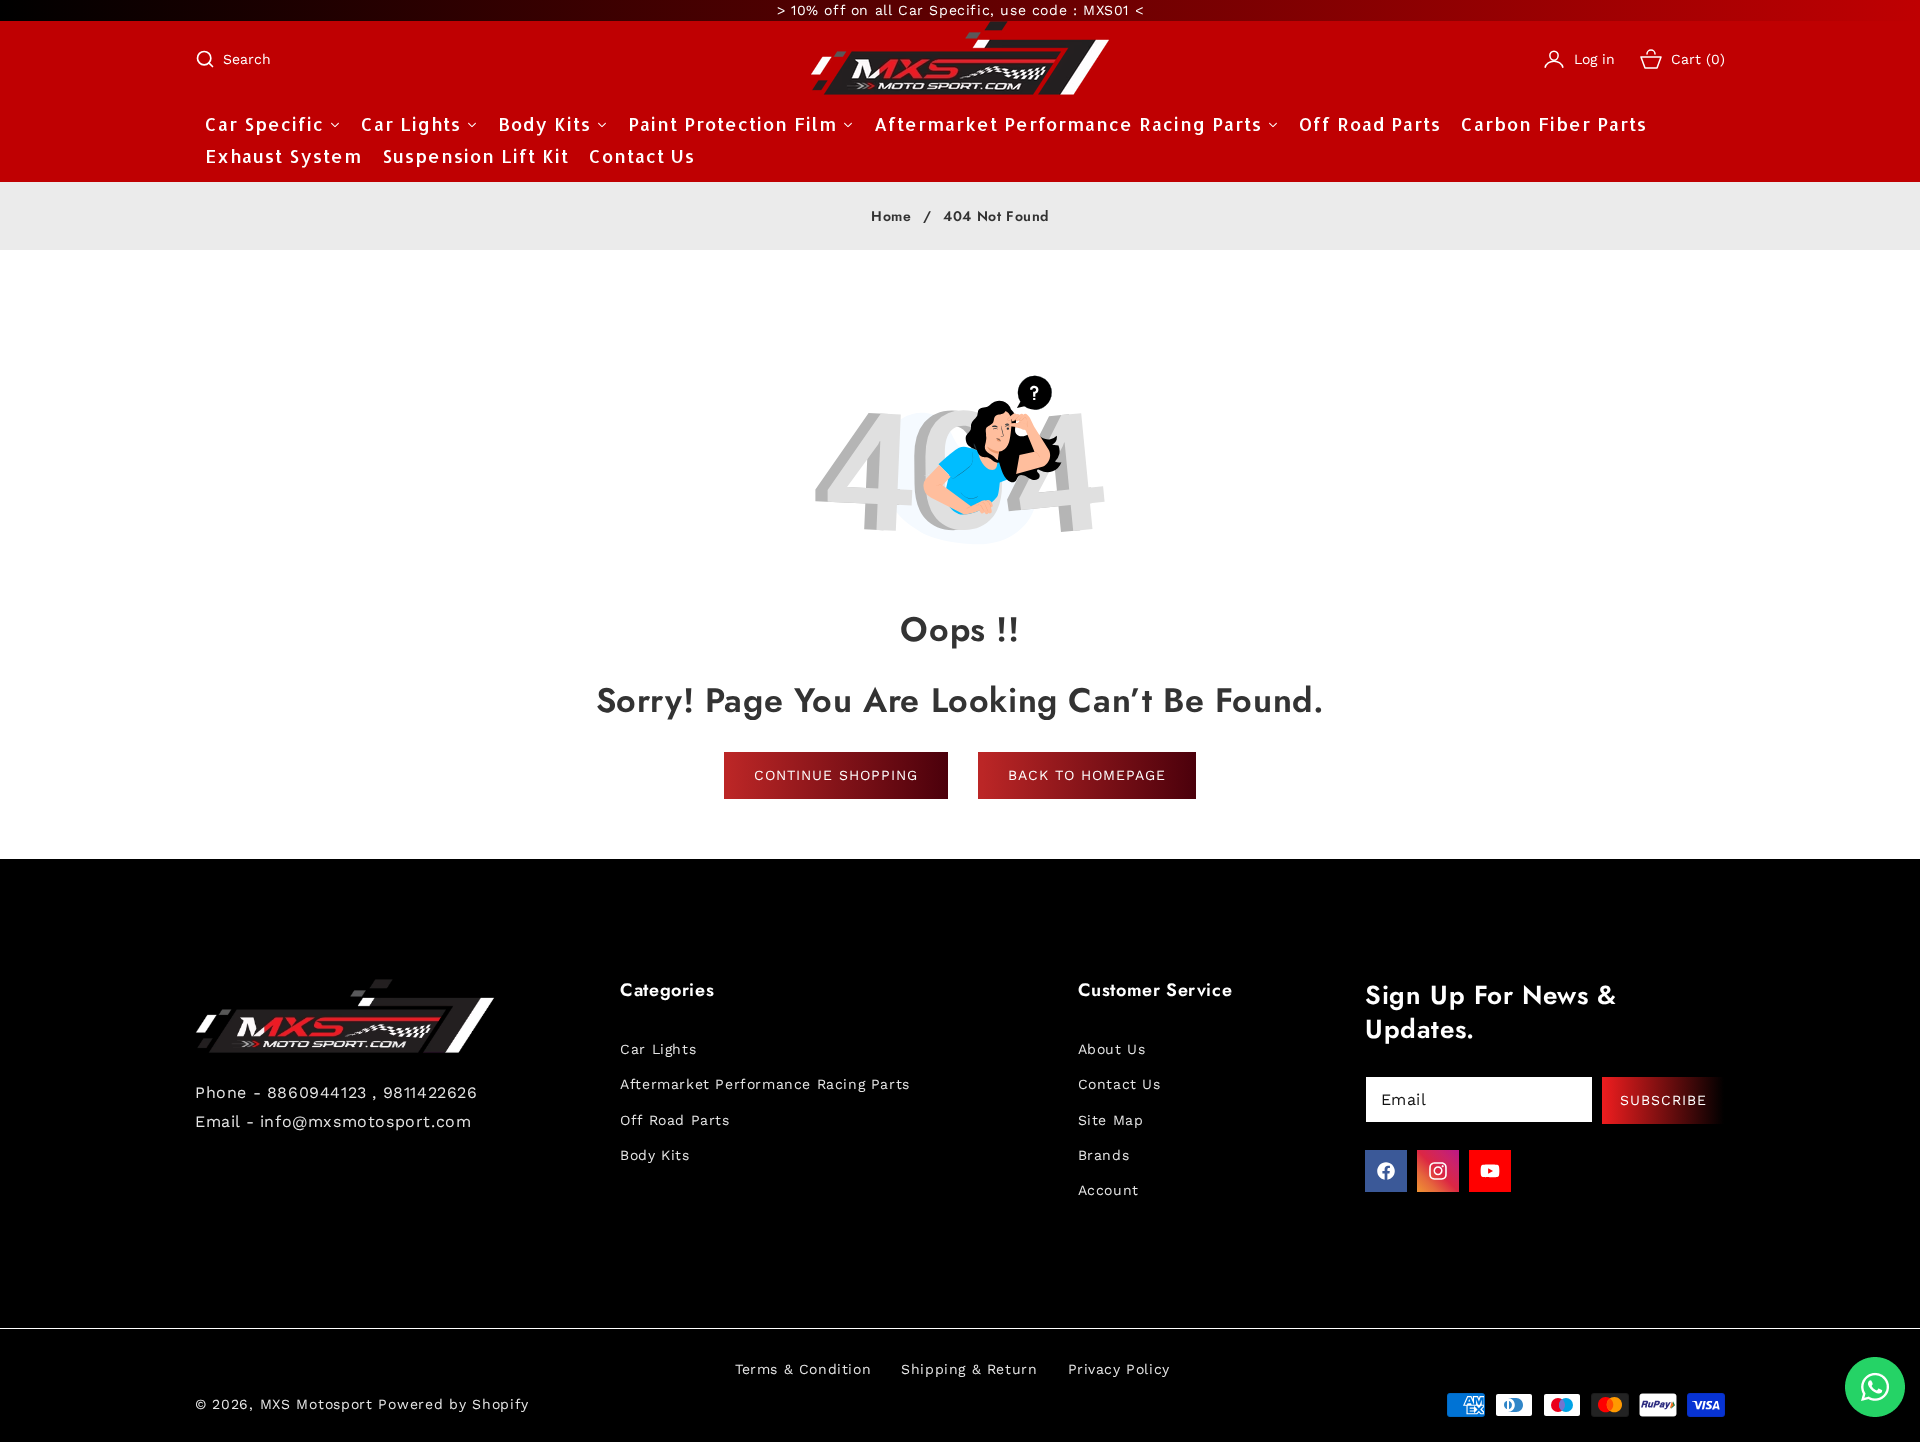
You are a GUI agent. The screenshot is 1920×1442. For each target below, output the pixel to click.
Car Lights (658, 1049)
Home (891, 217)
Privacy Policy (1119, 1369)
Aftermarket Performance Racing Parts (765, 1084)
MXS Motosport (316, 1404)
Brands (1104, 1155)
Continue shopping (836, 775)
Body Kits (654, 1155)
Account (1108, 1190)
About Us (1112, 1049)
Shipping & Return (969, 1369)
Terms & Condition (803, 1369)
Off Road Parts (674, 1120)
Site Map (1111, 1120)
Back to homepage (1087, 775)
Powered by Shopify (453, 1404)
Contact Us (1119, 1084)
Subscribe (1663, 1100)
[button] (233, 59)
